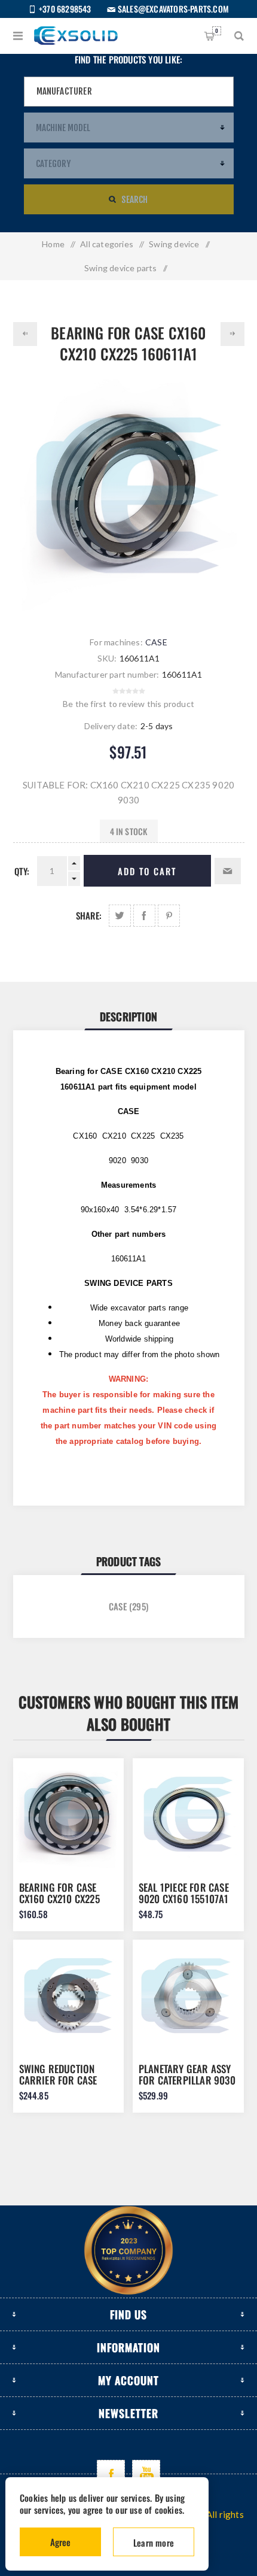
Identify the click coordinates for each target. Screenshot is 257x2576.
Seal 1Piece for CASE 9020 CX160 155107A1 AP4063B (184, 1899)
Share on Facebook (144, 916)
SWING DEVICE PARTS (128, 1283)
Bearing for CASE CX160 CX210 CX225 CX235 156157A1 (59, 1899)
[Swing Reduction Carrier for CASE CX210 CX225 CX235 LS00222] (69, 1995)
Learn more (154, 2542)
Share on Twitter (120, 916)
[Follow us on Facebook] (111, 2474)
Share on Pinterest (169, 916)
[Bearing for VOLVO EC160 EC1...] (25, 334)
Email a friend (228, 871)
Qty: (22, 871)
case (118, 1606)
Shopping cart (217, 31)
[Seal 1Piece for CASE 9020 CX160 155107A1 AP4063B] (188, 1814)
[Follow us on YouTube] (146, 2474)
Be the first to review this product (128, 704)
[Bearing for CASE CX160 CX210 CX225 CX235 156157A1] (69, 1814)
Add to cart (147, 871)
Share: (89, 915)
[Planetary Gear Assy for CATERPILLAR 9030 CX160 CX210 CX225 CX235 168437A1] (188, 1995)
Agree (60, 2542)
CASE (156, 642)
